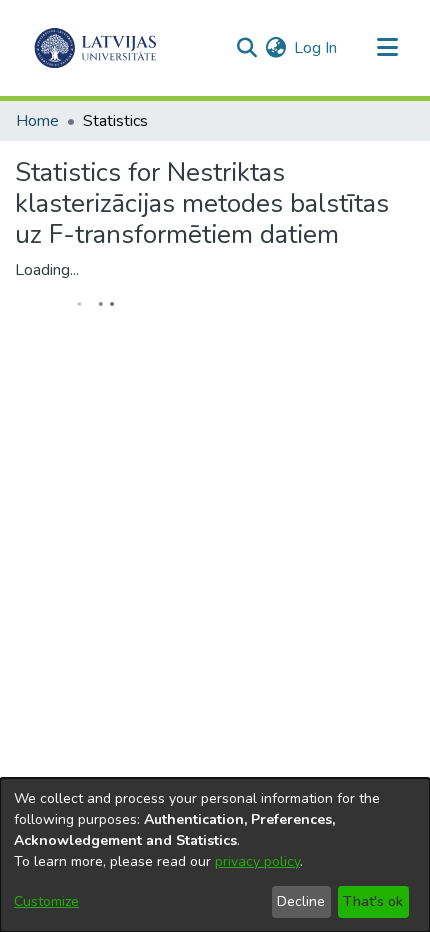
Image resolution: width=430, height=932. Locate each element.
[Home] (95, 48)
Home (37, 121)
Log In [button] (316, 48)
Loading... (47, 270)
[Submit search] (246, 48)
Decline (301, 901)
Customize (46, 901)
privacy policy (257, 861)
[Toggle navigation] (387, 48)
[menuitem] (275, 48)
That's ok (373, 901)
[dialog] (215, 855)
